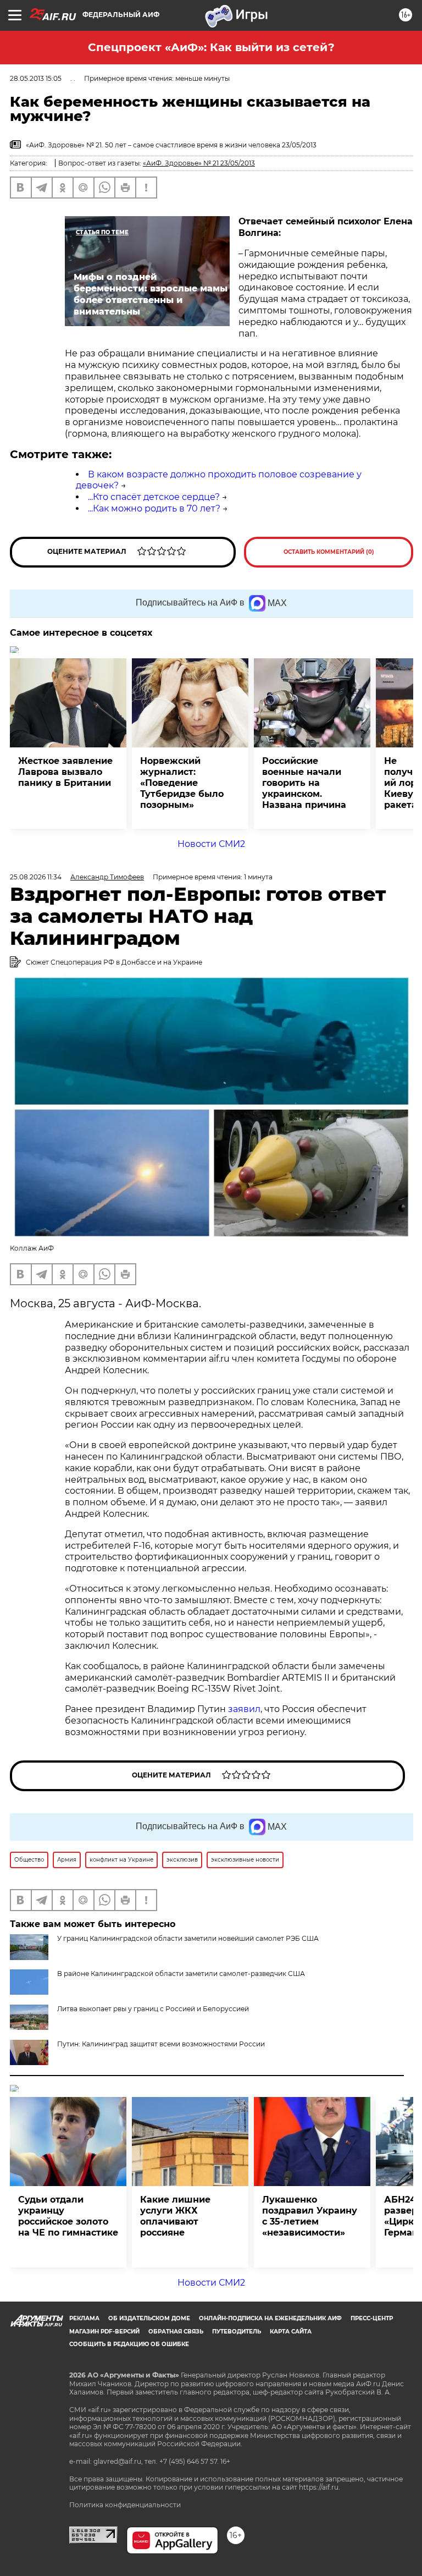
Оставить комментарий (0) (329, 552)
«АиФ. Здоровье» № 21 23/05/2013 (199, 163)
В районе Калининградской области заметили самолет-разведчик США (181, 1974)
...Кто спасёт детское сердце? (154, 497)
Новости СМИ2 (211, 844)
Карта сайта (291, 2332)
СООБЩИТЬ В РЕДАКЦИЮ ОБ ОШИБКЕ (129, 2344)
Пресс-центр (372, 2318)
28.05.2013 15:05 (36, 78)
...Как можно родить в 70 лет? (154, 508)
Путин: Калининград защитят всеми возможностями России (161, 2044)
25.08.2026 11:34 (36, 877)
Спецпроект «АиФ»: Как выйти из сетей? (211, 47)
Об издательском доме (149, 2318)
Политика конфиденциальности (125, 2505)
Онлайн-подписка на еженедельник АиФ (270, 2318)
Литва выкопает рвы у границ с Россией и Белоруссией (153, 2009)
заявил (244, 1709)
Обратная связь (176, 2332)
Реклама (84, 2318)
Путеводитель (237, 2332)
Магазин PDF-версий (104, 2332)
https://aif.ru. (320, 2487)
